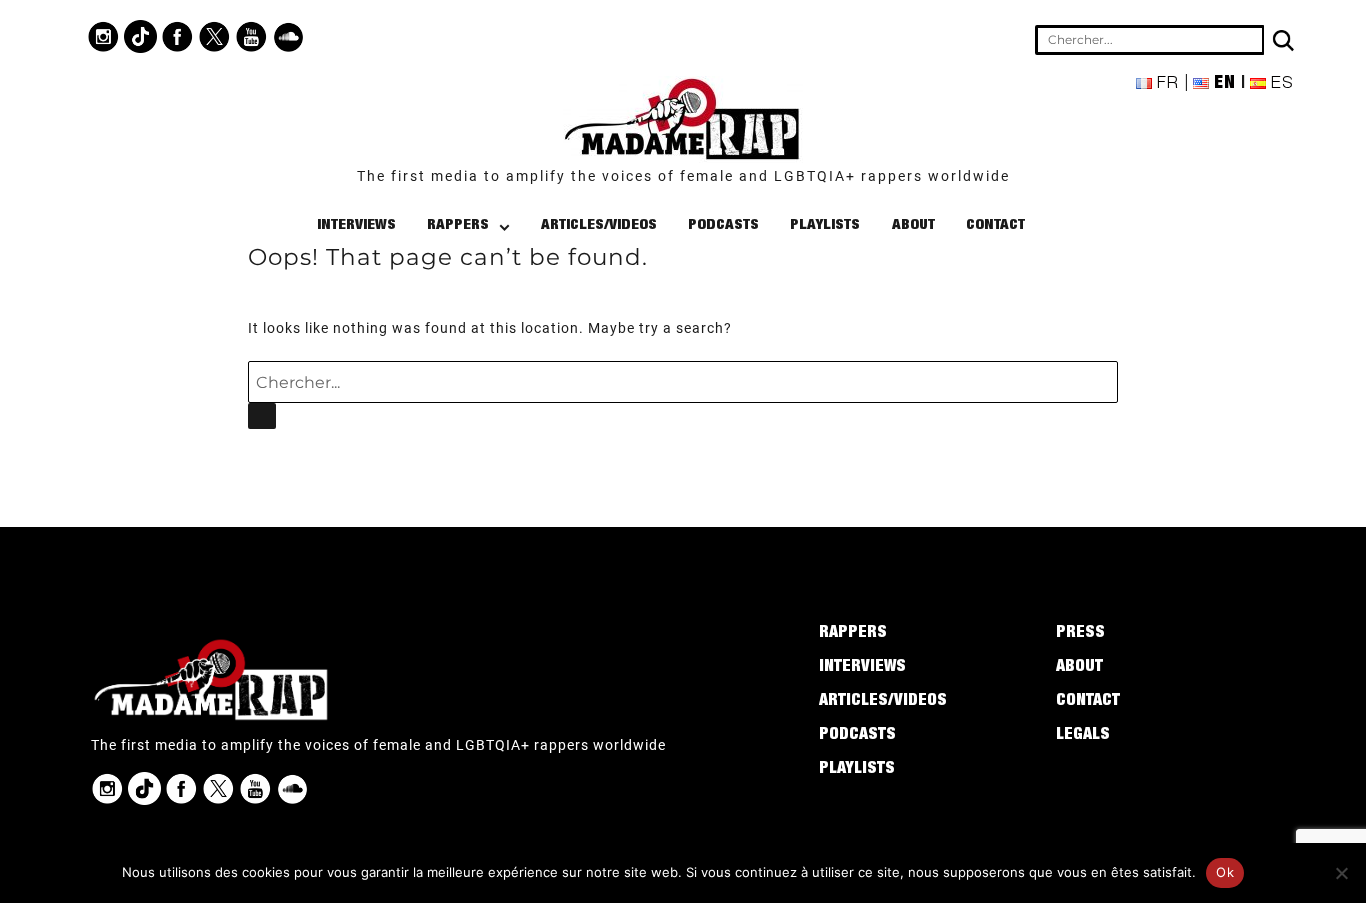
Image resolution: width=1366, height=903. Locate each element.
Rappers (458, 225)
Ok (1225, 872)
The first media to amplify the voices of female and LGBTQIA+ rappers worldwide (683, 176)
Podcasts (723, 225)
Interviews (356, 225)
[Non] (1341, 873)
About (913, 225)
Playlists (825, 225)
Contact (995, 225)
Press (1080, 634)
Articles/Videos (599, 225)
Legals (1083, 736)
